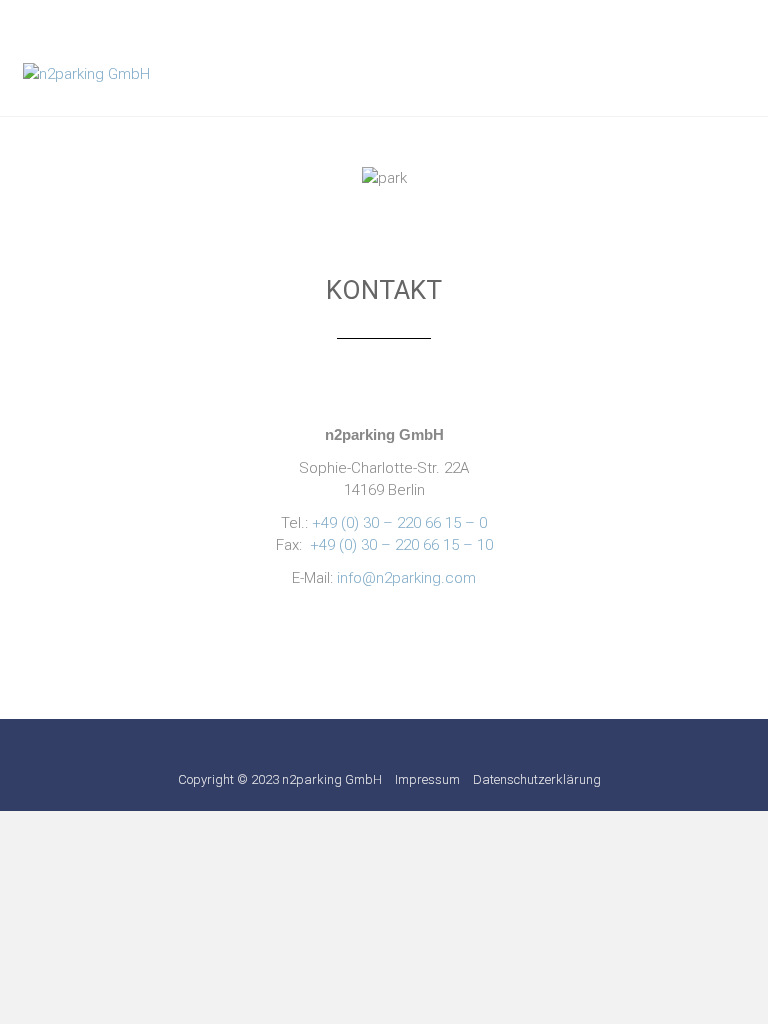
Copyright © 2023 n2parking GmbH (280, 779)
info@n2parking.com (406, 578)
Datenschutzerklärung (537, 779)
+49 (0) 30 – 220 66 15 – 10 (401, 545)
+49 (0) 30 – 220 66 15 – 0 (399, 523)
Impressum (427, 779)
